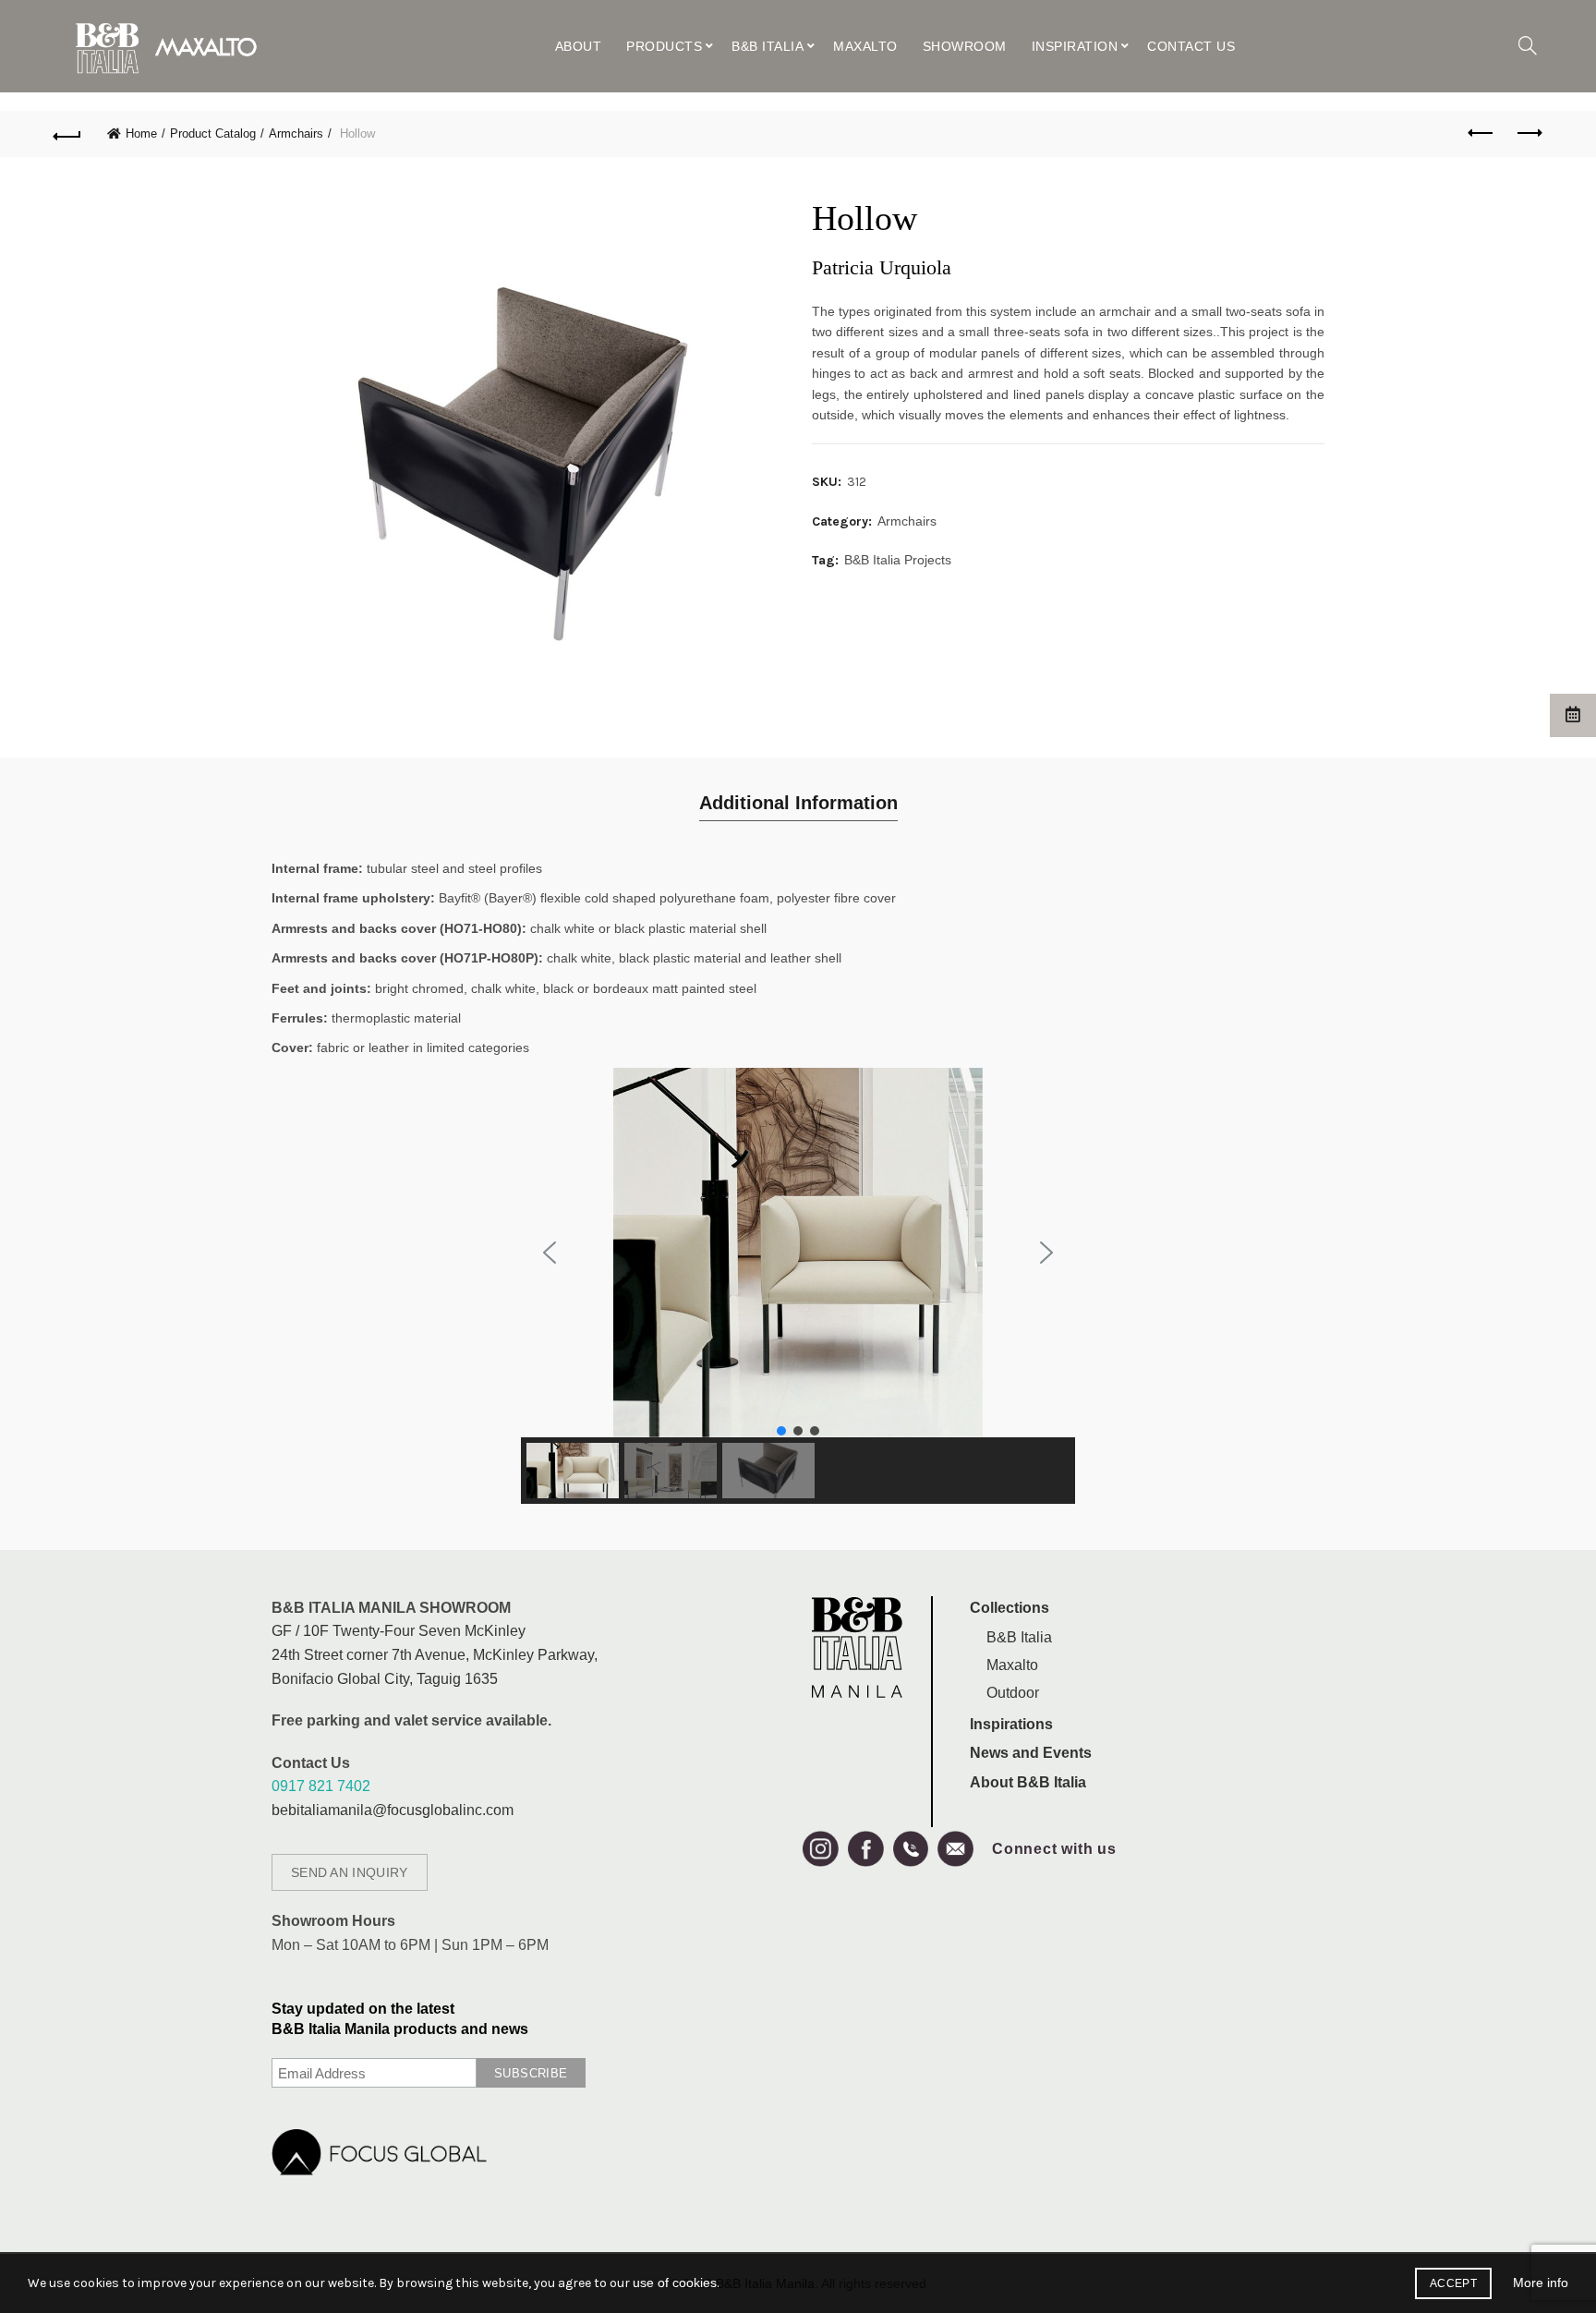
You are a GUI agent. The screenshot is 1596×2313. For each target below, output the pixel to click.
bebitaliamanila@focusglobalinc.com (393, 1810)
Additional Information (798, 803)
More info (1541, 2283)
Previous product (1482, 134)
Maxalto (865, 46)
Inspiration (1075, 46)
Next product (1529, 134)
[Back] (67, 134)
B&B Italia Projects (898, 560)
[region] (798, 1286)
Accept (1453, 2283)
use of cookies (675, 2283)
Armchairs (296, 133)
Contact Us (1191, 46)
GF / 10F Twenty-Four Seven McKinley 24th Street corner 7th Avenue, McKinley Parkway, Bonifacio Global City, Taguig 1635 (435, 1654)
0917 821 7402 (321, 1786)
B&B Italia (768, 46)
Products (664, 46)
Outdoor (1013, 1693)
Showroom (965, 46)
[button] (550, 1253)
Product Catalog (213, 133)
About (579, 46)
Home (141, 133)
